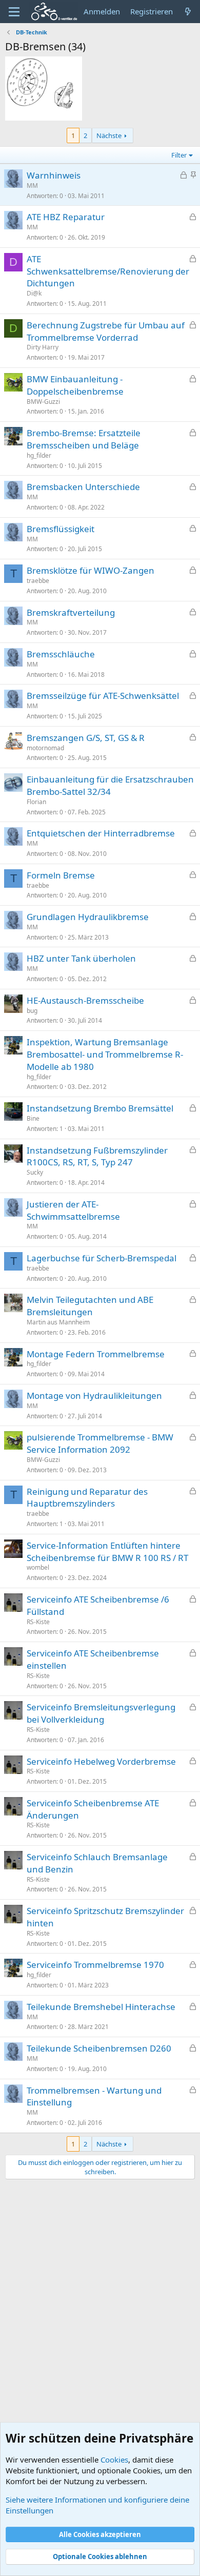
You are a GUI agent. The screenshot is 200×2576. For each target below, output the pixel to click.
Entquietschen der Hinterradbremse (101, 833)
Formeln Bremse (61, 875)
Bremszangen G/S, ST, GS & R (86, 738)
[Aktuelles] (188, 12)
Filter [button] (179, 155)
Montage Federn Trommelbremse (96, 1354)
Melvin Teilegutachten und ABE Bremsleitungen (90, 1306)
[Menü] (14, 12)
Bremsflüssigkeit (61, 529)
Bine (33, 1118)
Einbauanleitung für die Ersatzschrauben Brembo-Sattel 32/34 (110, 785)
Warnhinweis (54, 175)
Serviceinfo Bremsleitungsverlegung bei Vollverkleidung (101, 1713)
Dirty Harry (43, 347)
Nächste (109, 135)
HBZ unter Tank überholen (81, 958)
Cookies (114, 2460)
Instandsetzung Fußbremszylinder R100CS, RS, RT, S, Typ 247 (97, 1156)
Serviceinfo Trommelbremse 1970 (95, 1965)
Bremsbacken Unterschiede (83, 487)
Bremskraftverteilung (71, 612)
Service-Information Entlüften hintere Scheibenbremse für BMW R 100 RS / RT (107, 1552)
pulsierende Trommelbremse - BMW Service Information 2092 (100, 1443)
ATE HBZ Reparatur (66, 217)
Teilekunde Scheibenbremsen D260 (99, 2048)
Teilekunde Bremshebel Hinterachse (101, 2007)
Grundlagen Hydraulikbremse (88, 917)
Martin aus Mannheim (58, 1322)
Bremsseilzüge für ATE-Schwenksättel (103, 696)
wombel (38, 1567)
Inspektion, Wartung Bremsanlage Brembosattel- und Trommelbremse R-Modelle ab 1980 (105, 1054)
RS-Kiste (38, 1622)
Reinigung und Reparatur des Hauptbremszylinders (87, 1498)
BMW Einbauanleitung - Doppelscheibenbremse (75, 385)
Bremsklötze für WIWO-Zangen (91, 570)
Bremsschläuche (61, 654)
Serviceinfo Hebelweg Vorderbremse (101, 1761)
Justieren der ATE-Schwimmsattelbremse (73, 1210)
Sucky (35, 1172)
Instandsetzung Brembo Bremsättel (100, 1108)
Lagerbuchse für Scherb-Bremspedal (102, 1258)
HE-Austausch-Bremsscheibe (85, 1000)
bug (32, 1011)
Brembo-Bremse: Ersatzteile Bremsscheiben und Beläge (84, 439)
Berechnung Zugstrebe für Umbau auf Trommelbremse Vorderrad (106, 331)
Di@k (34, 293)
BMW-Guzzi (43, 402)
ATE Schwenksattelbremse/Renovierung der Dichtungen (108, 271)
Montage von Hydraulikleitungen (94, 1396)
